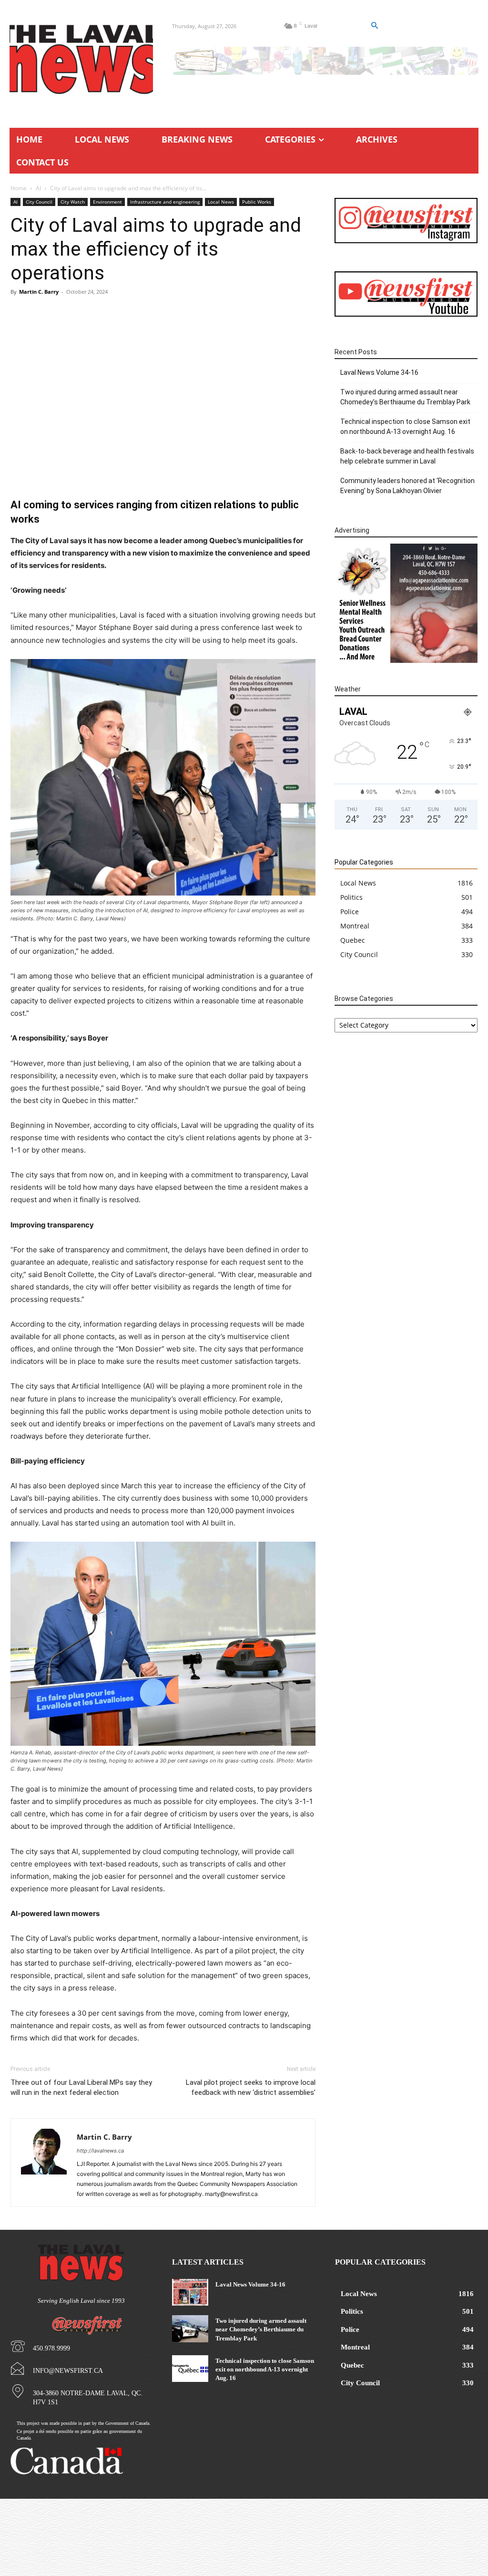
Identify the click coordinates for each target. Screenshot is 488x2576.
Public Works (257, 202)
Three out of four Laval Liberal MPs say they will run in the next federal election (81, 2087)
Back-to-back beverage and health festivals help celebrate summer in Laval (407, 456)
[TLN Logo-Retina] (81, 60)
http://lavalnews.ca (100, 2151)
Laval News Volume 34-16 (379, 372)
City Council (39, 202)
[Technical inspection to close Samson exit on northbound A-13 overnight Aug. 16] (190, 2369)
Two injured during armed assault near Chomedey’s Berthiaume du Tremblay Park (405, 397)
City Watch (73, 202)
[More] (296, 471)
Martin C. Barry (39, 292)
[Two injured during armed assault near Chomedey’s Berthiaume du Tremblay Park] (190, 2329)
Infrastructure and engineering (165, 202)
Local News (221, 202)
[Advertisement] (163, 373)
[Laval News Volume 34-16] (190, 2292)
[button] (374, 26)
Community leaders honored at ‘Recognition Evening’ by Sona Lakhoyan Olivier (407, 486)
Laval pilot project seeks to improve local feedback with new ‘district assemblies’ (251, 2087)
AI (38, 188)
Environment (107, 202)
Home (19, 188)
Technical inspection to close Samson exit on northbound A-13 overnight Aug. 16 (405, 427)
